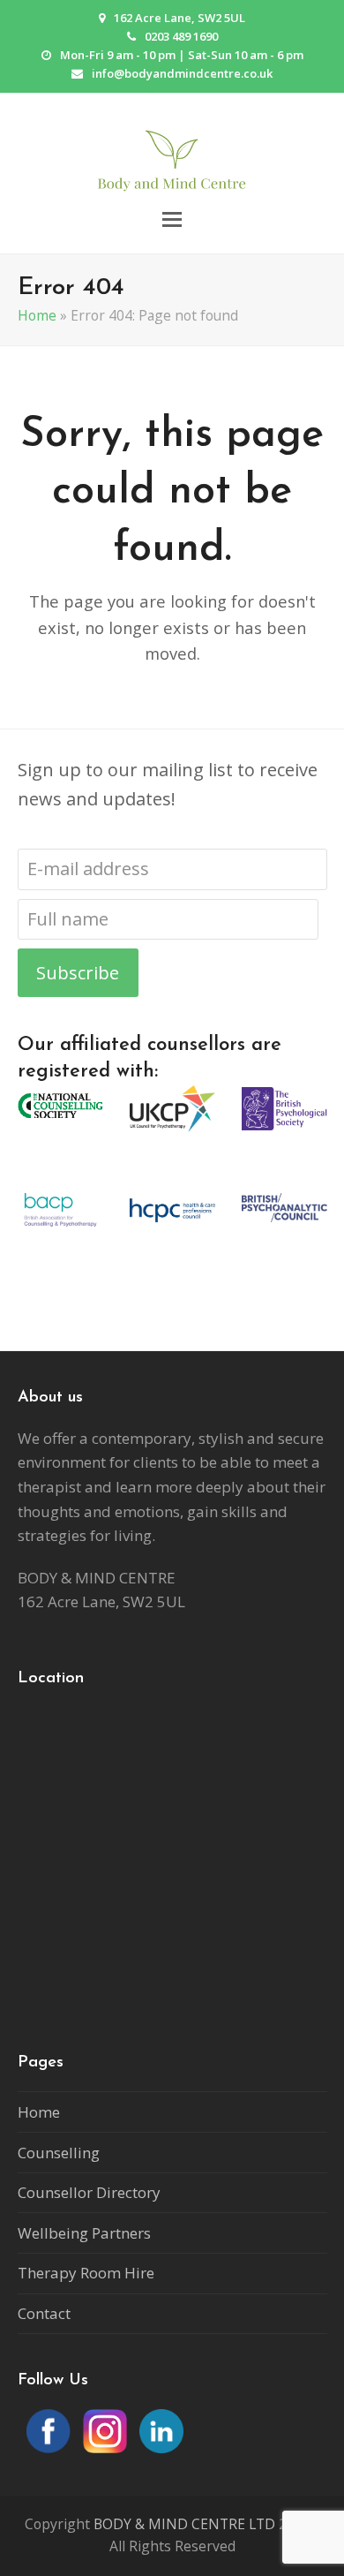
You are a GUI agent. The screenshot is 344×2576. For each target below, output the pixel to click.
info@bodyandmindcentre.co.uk (182, 73)
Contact (44, 2313)
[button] (172, 219)
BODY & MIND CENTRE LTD (184, 2524)
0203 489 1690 (181, 36)
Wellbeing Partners (84, 2233)
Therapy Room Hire (86, 2273)
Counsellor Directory (89, 2192)
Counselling (59, 2153)
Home (37, 315)
